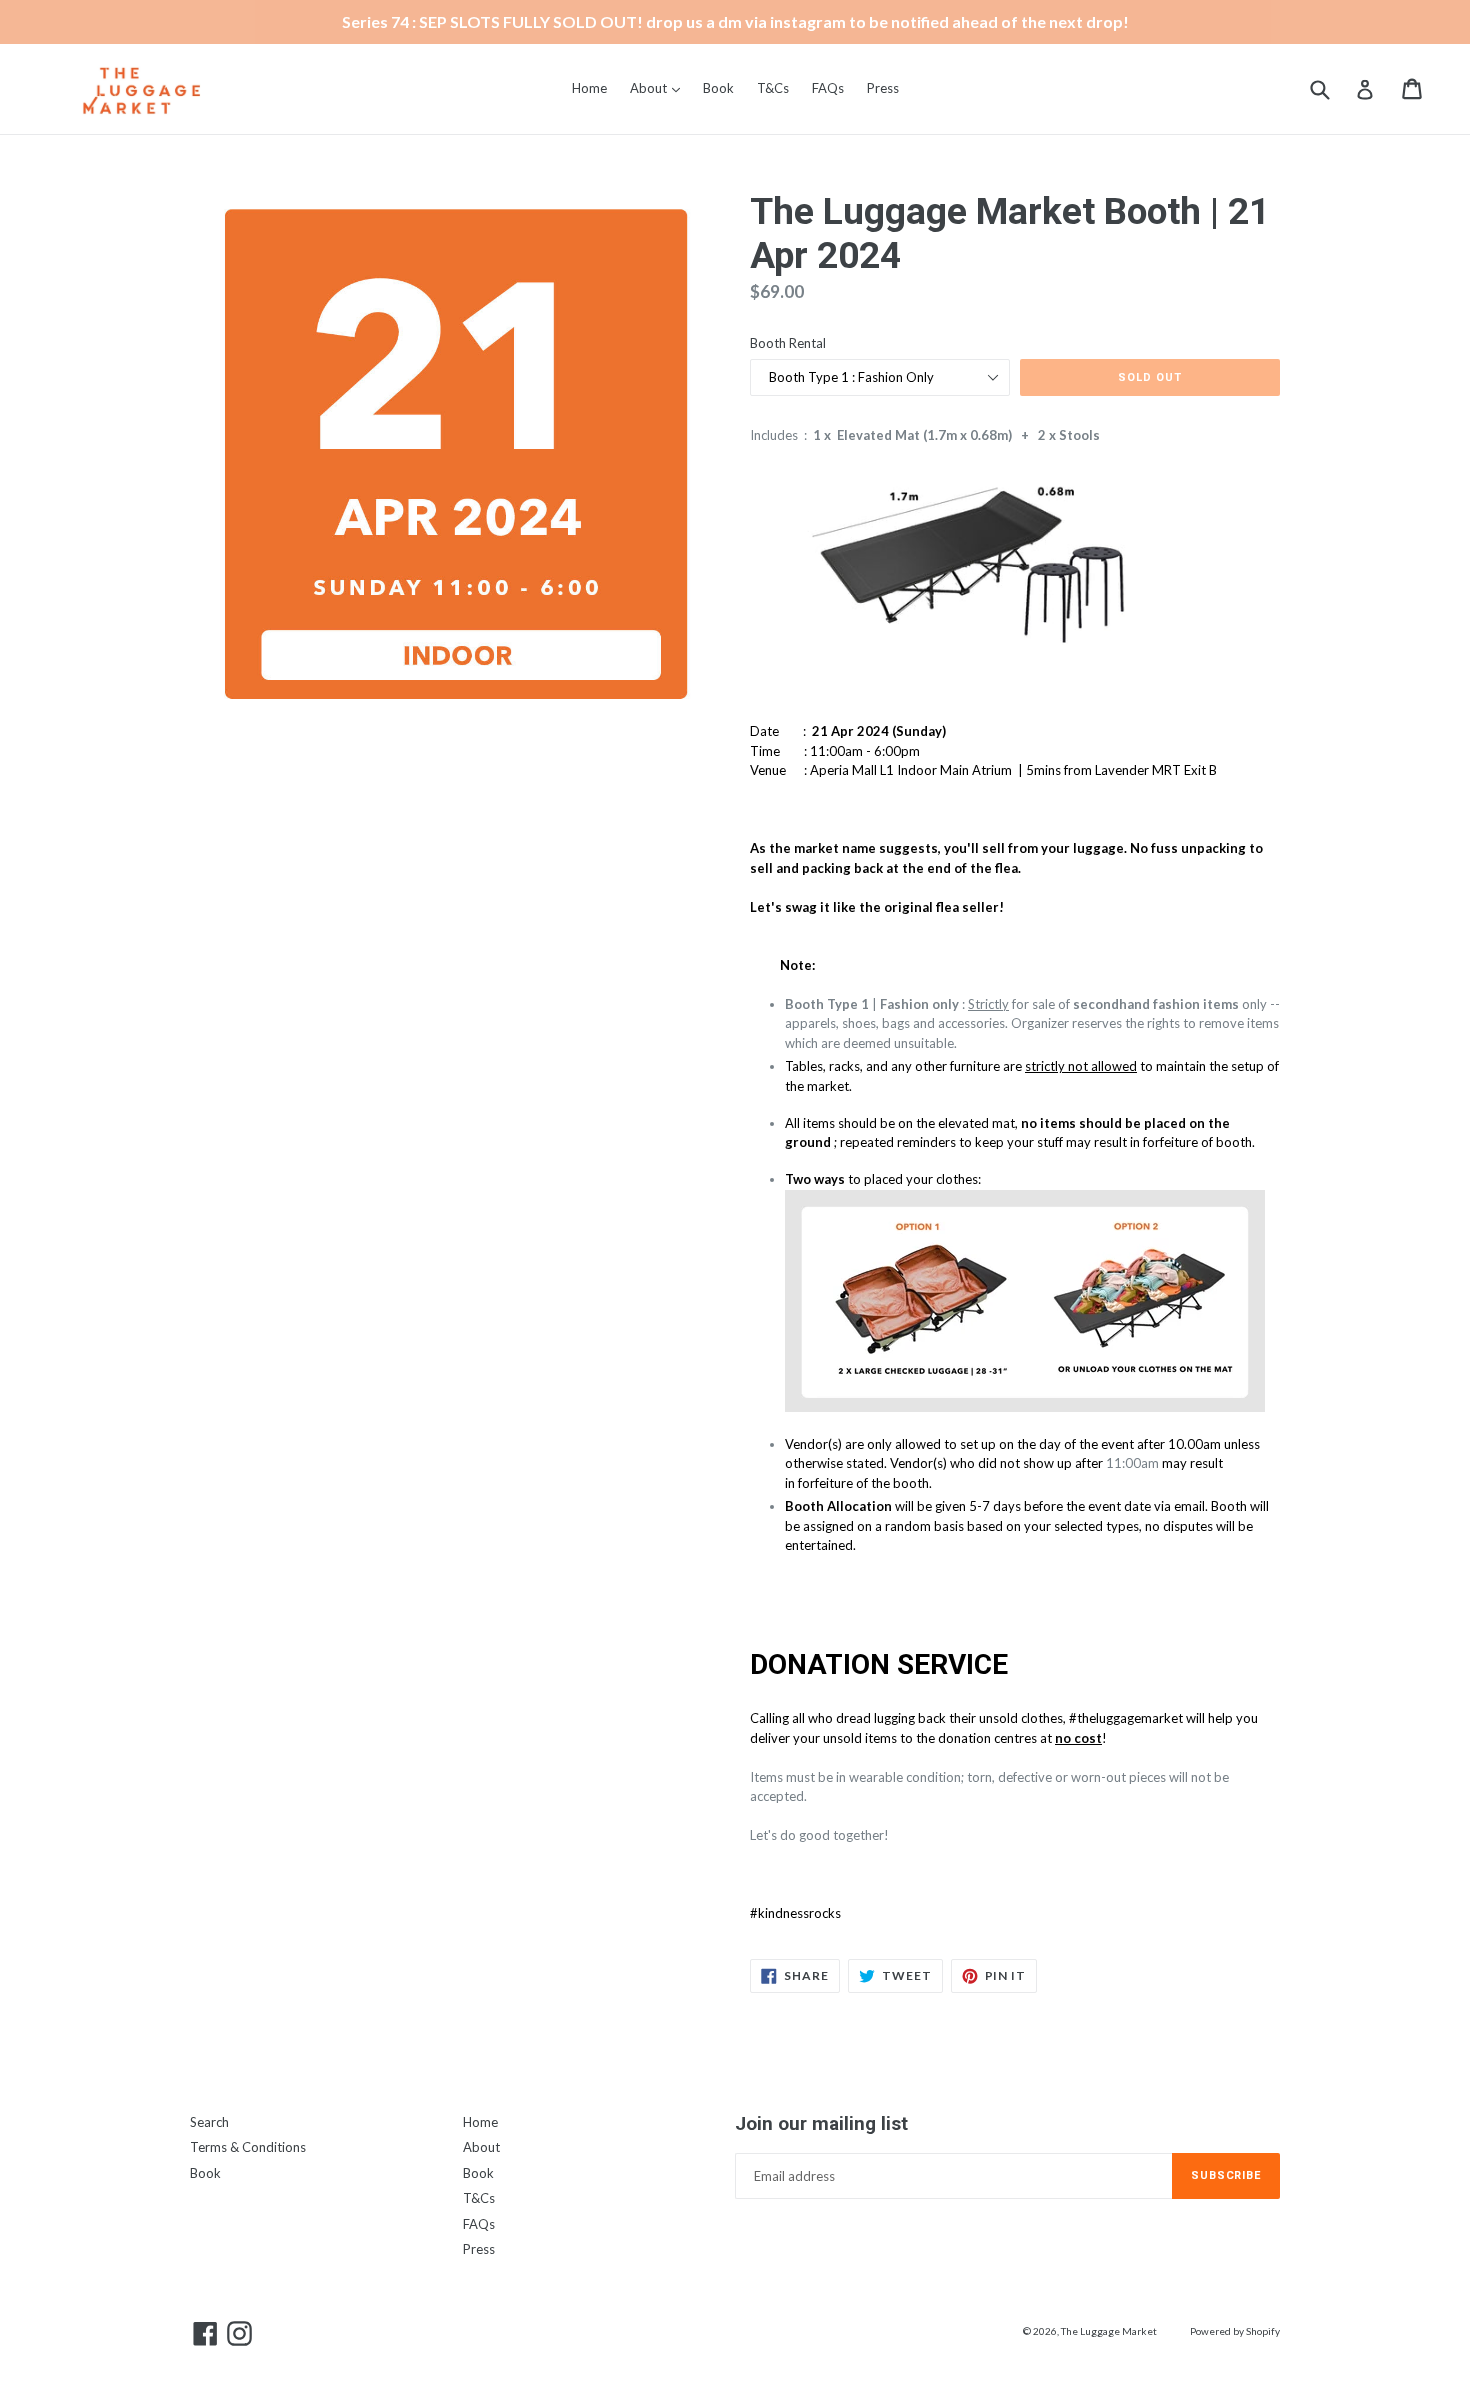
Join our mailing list (821, 2124)
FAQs (828, 88)
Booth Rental (788, 343)
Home (589, 88)
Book (718, 88)
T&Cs (773, 88)
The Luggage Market (1109, 2331)
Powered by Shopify (1235, 2331)
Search (209, 2122)
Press (883, 88)
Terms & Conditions (248, 2147)
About (660, 87)
